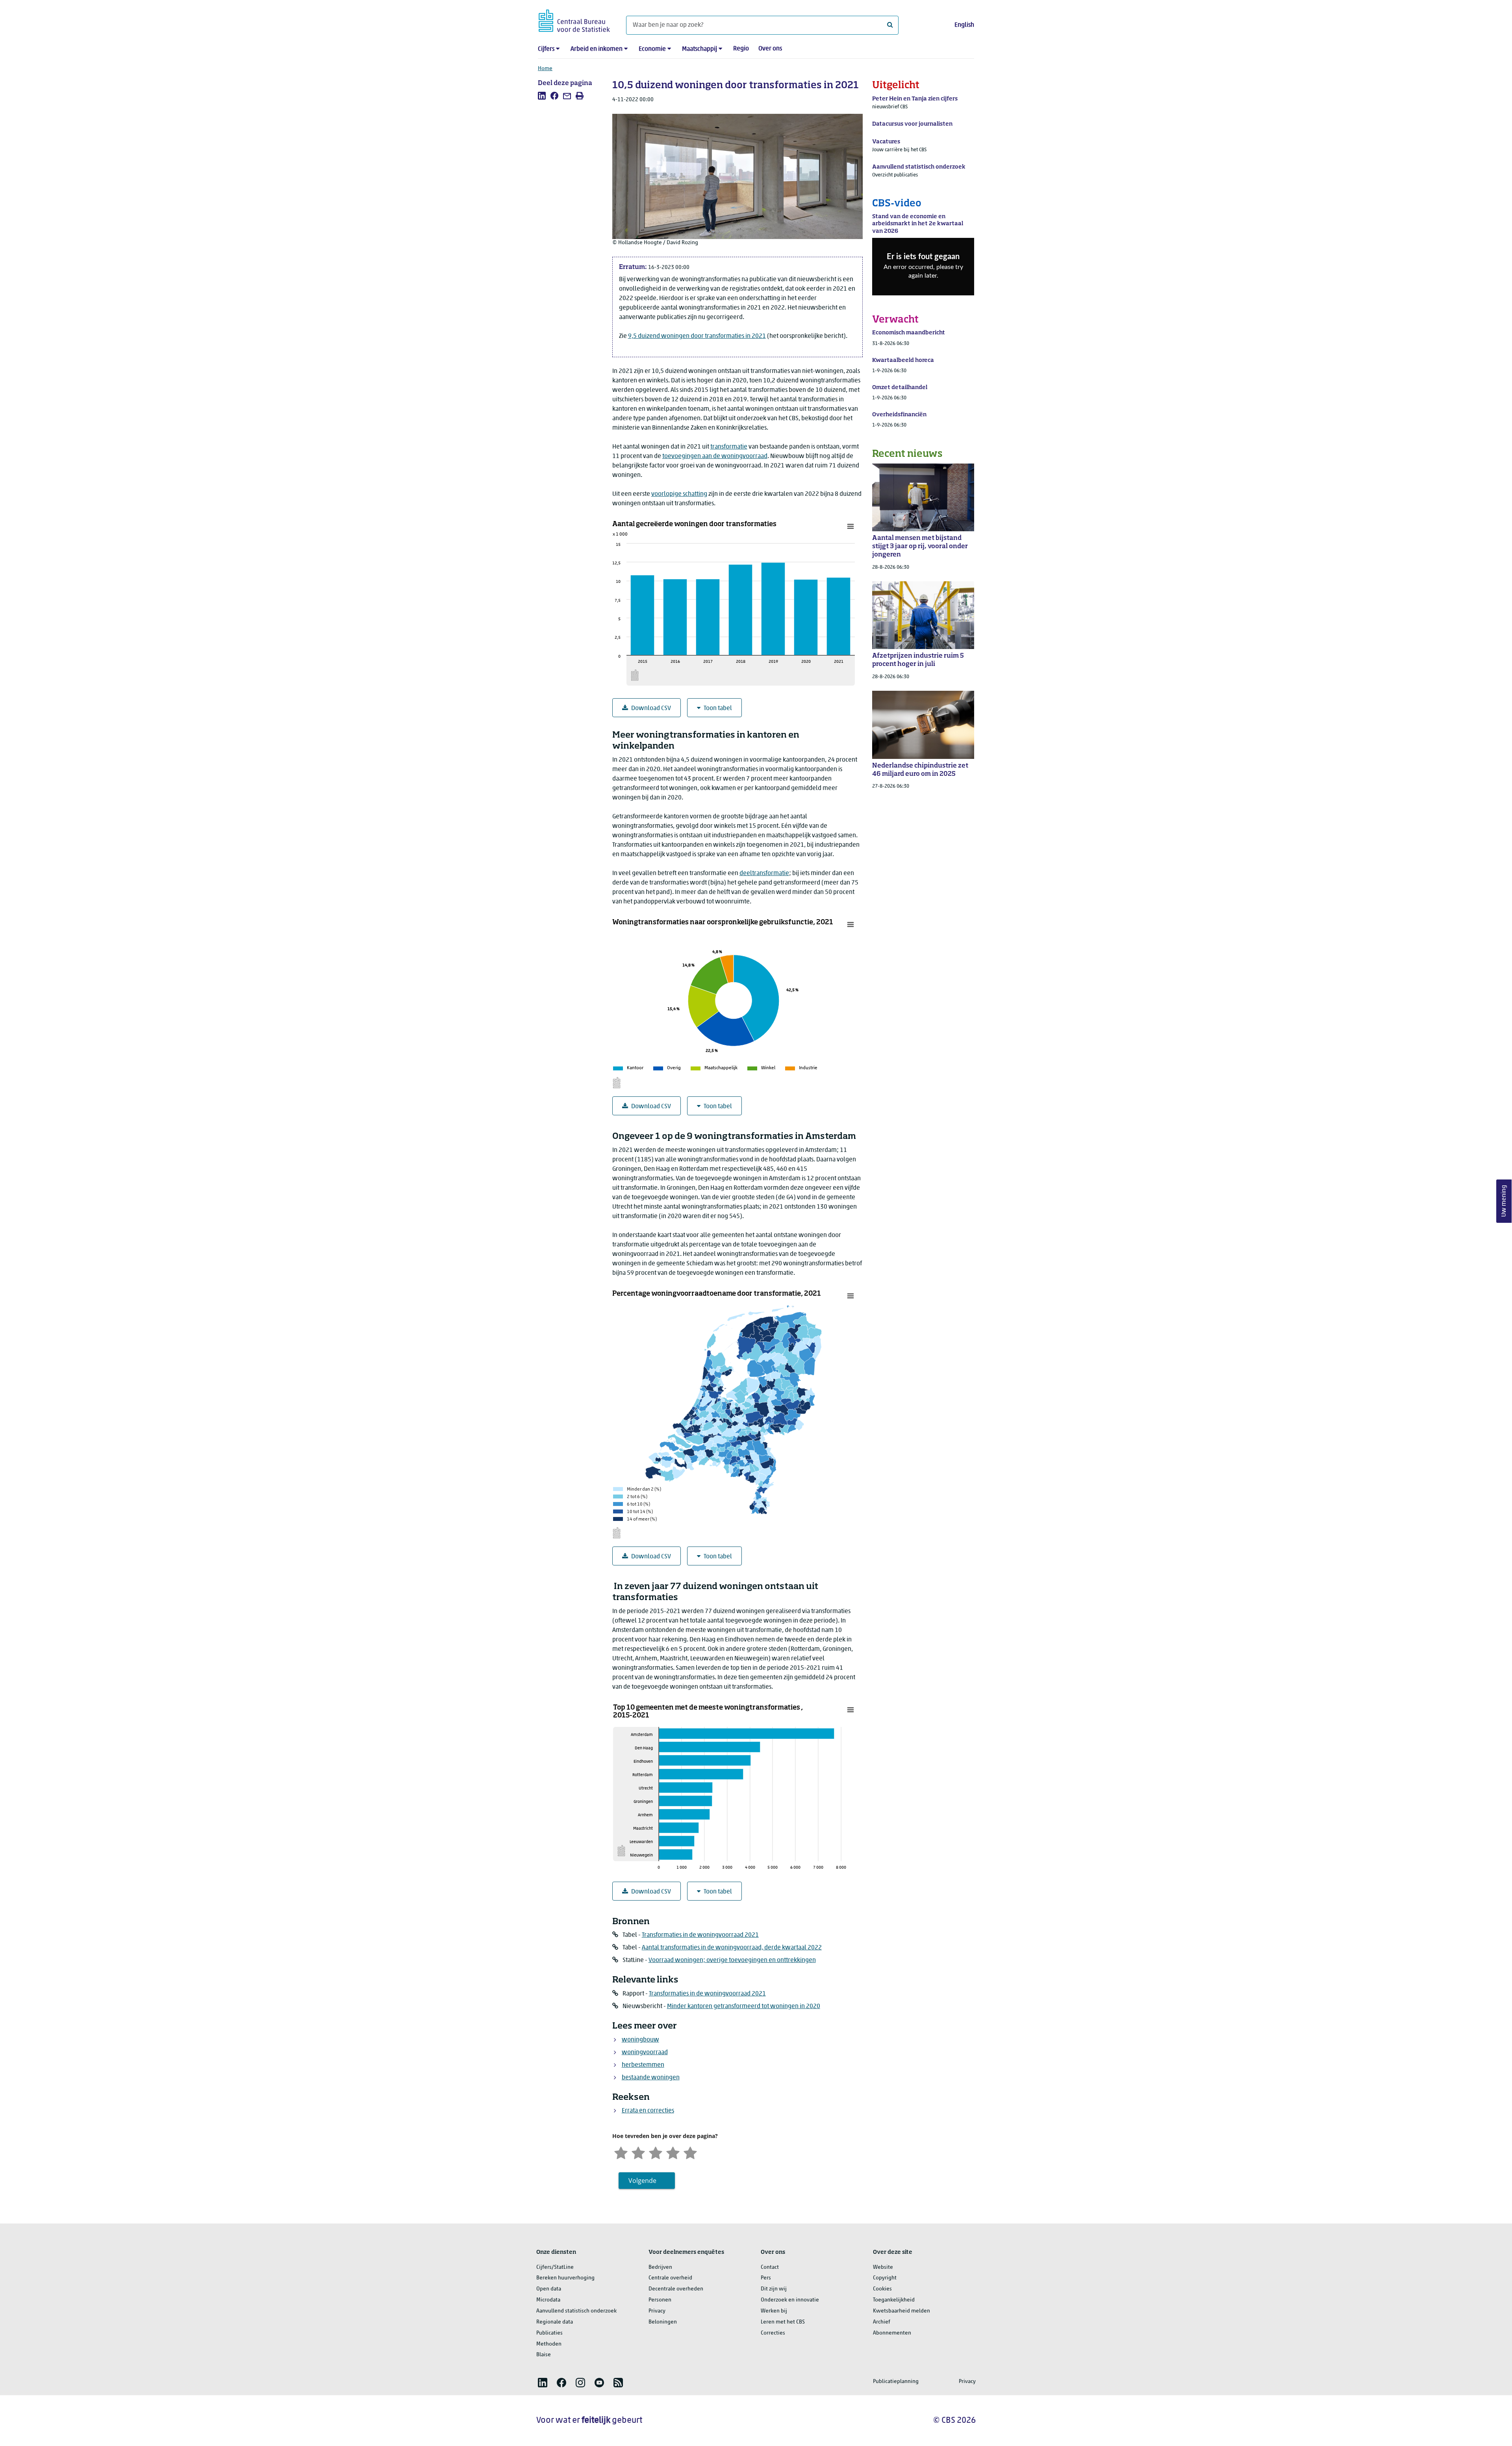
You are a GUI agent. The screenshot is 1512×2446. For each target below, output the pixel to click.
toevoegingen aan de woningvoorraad (715, 456)
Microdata (548, 2300)
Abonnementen (892, 2333)
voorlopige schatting (679, 494)
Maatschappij (699, 49)
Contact (770, 2267)
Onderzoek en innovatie (790, 2300)
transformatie (729, 447)
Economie (652, 49)
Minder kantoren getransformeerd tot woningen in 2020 (744, 2006)
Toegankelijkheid (894, 2300)
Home (545, 69)
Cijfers (546, 49)
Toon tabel (718, 708)
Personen (660, 2300)
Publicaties (549, 2333)
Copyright (885, 2278)
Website (883, 2267)
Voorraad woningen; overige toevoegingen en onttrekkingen (732, 1960)
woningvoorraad (645, 2053)
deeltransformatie (764, 873)
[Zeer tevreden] (690, 2152)
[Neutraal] (656, 2152)
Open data (549, 2289)
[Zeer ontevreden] (621, 2152)
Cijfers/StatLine (555, 2267)
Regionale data (555, 2322)
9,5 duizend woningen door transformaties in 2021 (697, 336)
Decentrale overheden (676, 2289)
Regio (741, 49)
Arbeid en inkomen (597, 49)
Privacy (657, 2311)
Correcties (773, 2333)
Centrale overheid (670, 2278)
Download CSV (651, 708)
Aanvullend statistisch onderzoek (576, 2311)
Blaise (544, 2355)
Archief (882, 2322)
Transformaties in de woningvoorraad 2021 (700, 1935)
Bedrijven (660, 2267)
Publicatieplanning (896, 2382)
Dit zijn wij (774, 2289)
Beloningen (663, 2322)
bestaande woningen (651, 2078)
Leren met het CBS (783, 2322)
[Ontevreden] (638, 2152)
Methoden (549, 2344)
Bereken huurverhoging (565, 2278)
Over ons (770, 49)
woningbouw (640, 2040)
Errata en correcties (648, 2111)
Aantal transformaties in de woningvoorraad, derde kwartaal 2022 (732, 1948)
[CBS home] (574, 19)
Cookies (882, 2289)
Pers (766, 2278)
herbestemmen (643, 2065)
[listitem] (542, 96)
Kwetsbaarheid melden (901, 2311)
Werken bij (774, 2311)
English (964, 25)
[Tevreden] (673, 2152)
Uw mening (1504, 1201)
